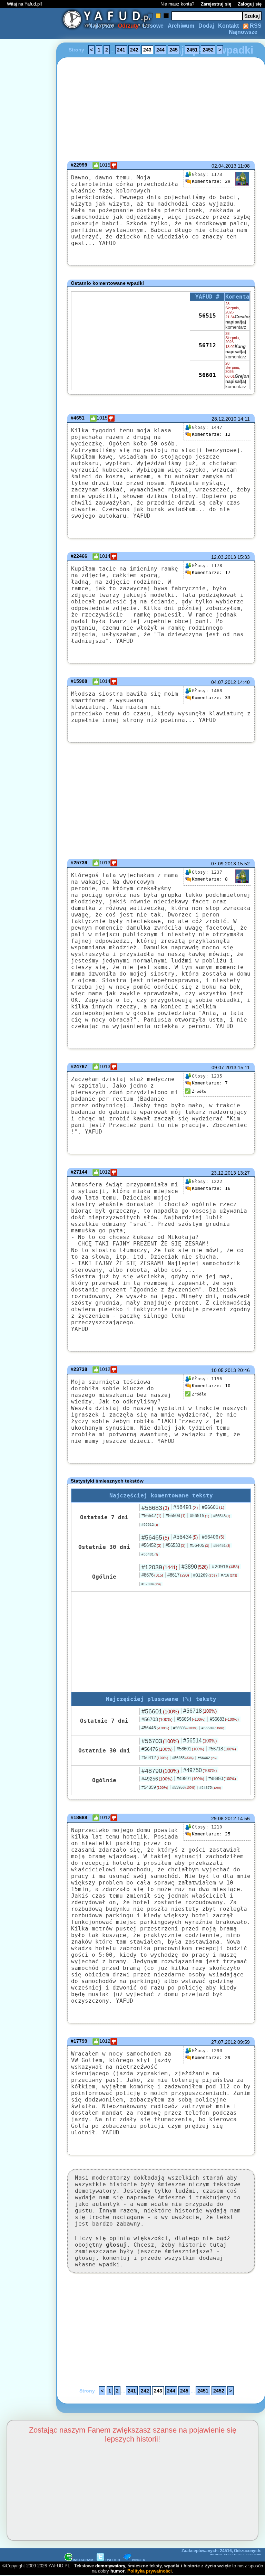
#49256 (157, 1779)
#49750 (200, 1770)
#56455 (183, 1758)
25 (211, 1834)
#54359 (155, 1787)
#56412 (155, 1758)
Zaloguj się (250, 4)
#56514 (200, 1741)
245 (174, 50)
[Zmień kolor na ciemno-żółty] (158, 16)
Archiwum (181, 26)
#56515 (199, 1516)
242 (134, 50)
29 (211, 181)
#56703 (157, 1719)
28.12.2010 (224, 419)
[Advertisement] (30, 1288)
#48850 (222, 1779)
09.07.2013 (224, 1068)
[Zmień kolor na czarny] (166, 16)
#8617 (178, 1575)
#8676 (152, 1575)
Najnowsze (243, 32)
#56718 (200, 1711)
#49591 (190, 1779)
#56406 (213, 1537)
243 (147, 50)
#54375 (210, 1788)
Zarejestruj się (216, 4)
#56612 (150, 1525)
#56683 (155, 1508)
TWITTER (112, 2560)
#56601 (213, 1507)
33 (211, 698)
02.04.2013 (224, 166)
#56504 (176, 1516)
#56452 (151, 1545)
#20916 (225, 1567)
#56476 (157, 1749)
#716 (229, 1575)
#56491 (185, 1507)
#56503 (185, 1728)
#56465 (155, 1538)
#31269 (205, 1575)
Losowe (153, 26)
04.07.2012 (224, 682)
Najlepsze (101, 26)
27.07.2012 (224, 2042)
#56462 (207, 1758)
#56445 (155, 1728)
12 (211, 434)
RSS (255, 26)
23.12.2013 (224, 1173)
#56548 (222, 1516)
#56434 (185, 1537)
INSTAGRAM (83, 2560)
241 (121, 50)
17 (211, 572)
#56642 (151, 1516)
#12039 (159, 1567)
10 (211, 1386)
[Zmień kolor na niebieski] (150, 16)
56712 (207, 345)
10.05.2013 (224, 1370)
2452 (208, 50)
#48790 (160, 1771)
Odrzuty (128, 26)
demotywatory (110, 2566)
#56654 (191, 1719)
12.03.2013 (224, 557)
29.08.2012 (224, 1818)
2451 (192, 50)
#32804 (151, 1584)
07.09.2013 (224, 864)
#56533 (176, 1545)
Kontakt (228, 26)
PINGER (139, 2560)
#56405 (199, 1545)
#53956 (184, 1787)
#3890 (195, 1567)
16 (211, 1188)
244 (160, 50)
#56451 (222, 1545)
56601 (207, 375)
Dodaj (206, 26)
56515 (207, 316)
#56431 (150, 1554)
